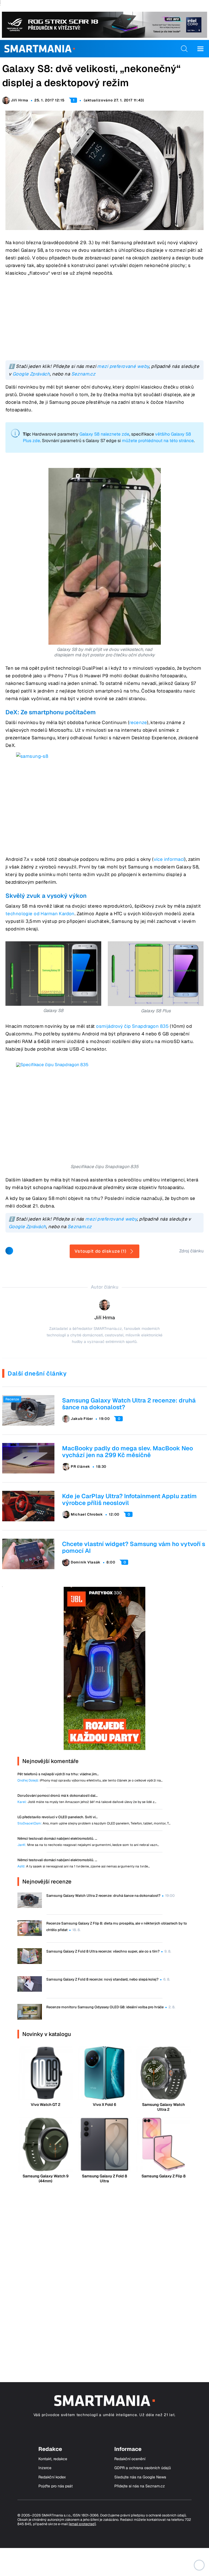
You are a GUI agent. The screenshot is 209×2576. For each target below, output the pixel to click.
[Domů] (40, 49)
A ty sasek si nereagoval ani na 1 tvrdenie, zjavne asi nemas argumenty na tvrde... (84, 1866)
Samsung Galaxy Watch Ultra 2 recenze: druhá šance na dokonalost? (129, 1404)
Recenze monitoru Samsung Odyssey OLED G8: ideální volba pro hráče (105, 2007)
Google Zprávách (31, 374)
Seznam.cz (83, 374)
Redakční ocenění (130, 2459)
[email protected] (82, 2524)
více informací (169, 859)
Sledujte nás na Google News (140, 2477)
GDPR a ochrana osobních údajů (143, 2468)
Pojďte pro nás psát (56, 2486)
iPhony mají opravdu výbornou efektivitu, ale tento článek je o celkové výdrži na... (90, 1781)
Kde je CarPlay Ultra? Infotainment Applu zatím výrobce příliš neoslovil (129, 1499)
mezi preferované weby (123, 366)
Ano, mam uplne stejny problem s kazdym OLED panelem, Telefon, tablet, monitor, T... (94, 1824)
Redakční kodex (52, 2477)
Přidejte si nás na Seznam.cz (140, 2486)
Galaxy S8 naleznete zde (104, 434)
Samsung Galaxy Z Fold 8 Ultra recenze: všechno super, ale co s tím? (103, 1951)
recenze (138, 722)
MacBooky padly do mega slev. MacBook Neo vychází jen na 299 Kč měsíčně (127, 1452)
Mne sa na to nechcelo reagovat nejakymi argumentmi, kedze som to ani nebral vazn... (88, 1845)
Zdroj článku (191, 1251)
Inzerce (45, 2468)
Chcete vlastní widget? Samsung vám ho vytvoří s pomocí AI (134, 1547)
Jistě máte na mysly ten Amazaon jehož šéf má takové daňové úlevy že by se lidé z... (87, 1802)
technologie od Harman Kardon (40, 914)
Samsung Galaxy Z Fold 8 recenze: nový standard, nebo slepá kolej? (102, 1979)
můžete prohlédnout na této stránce (158, 441)
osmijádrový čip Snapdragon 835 (132, 1026)
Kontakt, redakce (53, 2459)
